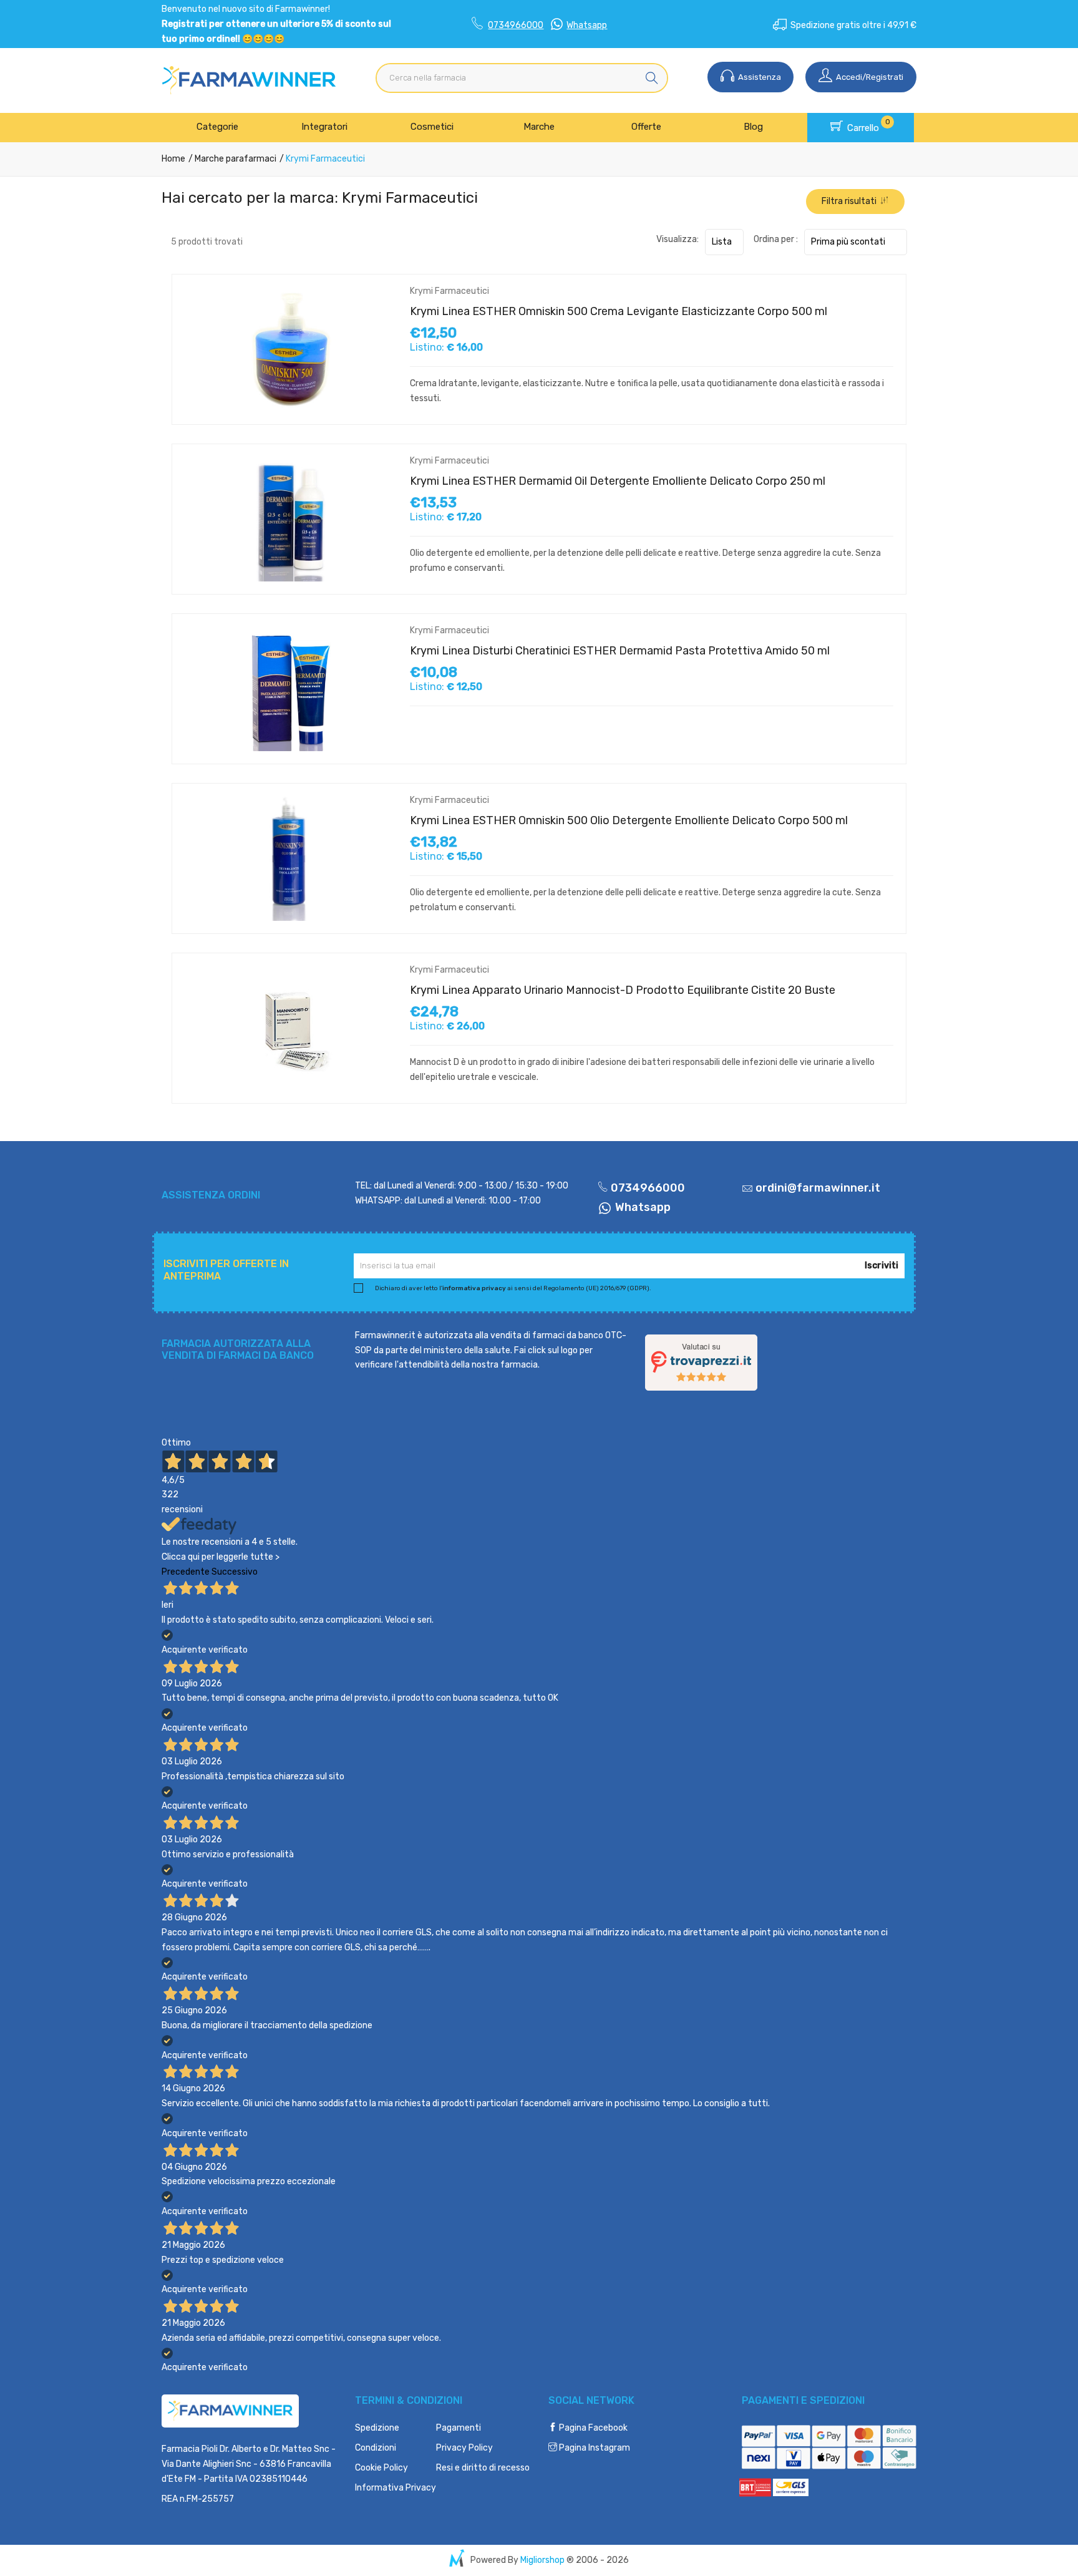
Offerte (646, 127)
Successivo (235, 1572)
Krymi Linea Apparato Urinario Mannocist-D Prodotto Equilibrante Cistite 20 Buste (623, 990)
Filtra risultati (851, 201)
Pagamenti (459, 2428)
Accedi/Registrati (869, 77)
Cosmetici (432, 127)
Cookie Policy (381, 2468)
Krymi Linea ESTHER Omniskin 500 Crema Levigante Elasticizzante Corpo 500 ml (619, 311)
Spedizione (377, 2428)
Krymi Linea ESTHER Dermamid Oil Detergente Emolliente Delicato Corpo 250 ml (618, 481)
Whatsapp (587, 25)
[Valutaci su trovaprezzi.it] (701, 1362)
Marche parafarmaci (235, 159)
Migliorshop (542, 2560)
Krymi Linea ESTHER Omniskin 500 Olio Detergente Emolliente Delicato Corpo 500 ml (629, 820)
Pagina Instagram (594, 2448)
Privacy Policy (464, 2448)
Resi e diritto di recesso (483, 2468)
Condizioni (376, 2448)
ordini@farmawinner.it (818, 1188)
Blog (753, 127)
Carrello (867, 125)
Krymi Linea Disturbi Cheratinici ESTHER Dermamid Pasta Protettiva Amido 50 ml (620, 651)
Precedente (186, 1572)
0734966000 (516, 25)
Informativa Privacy (396, 2488)
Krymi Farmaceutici (449, 291)
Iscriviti (881, 1266)
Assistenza (759, 77)
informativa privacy (474, 1288)
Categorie (217, 127)
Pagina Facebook (592, 2428)
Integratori (324, 127)
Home (173, 159)
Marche (539, 127)
